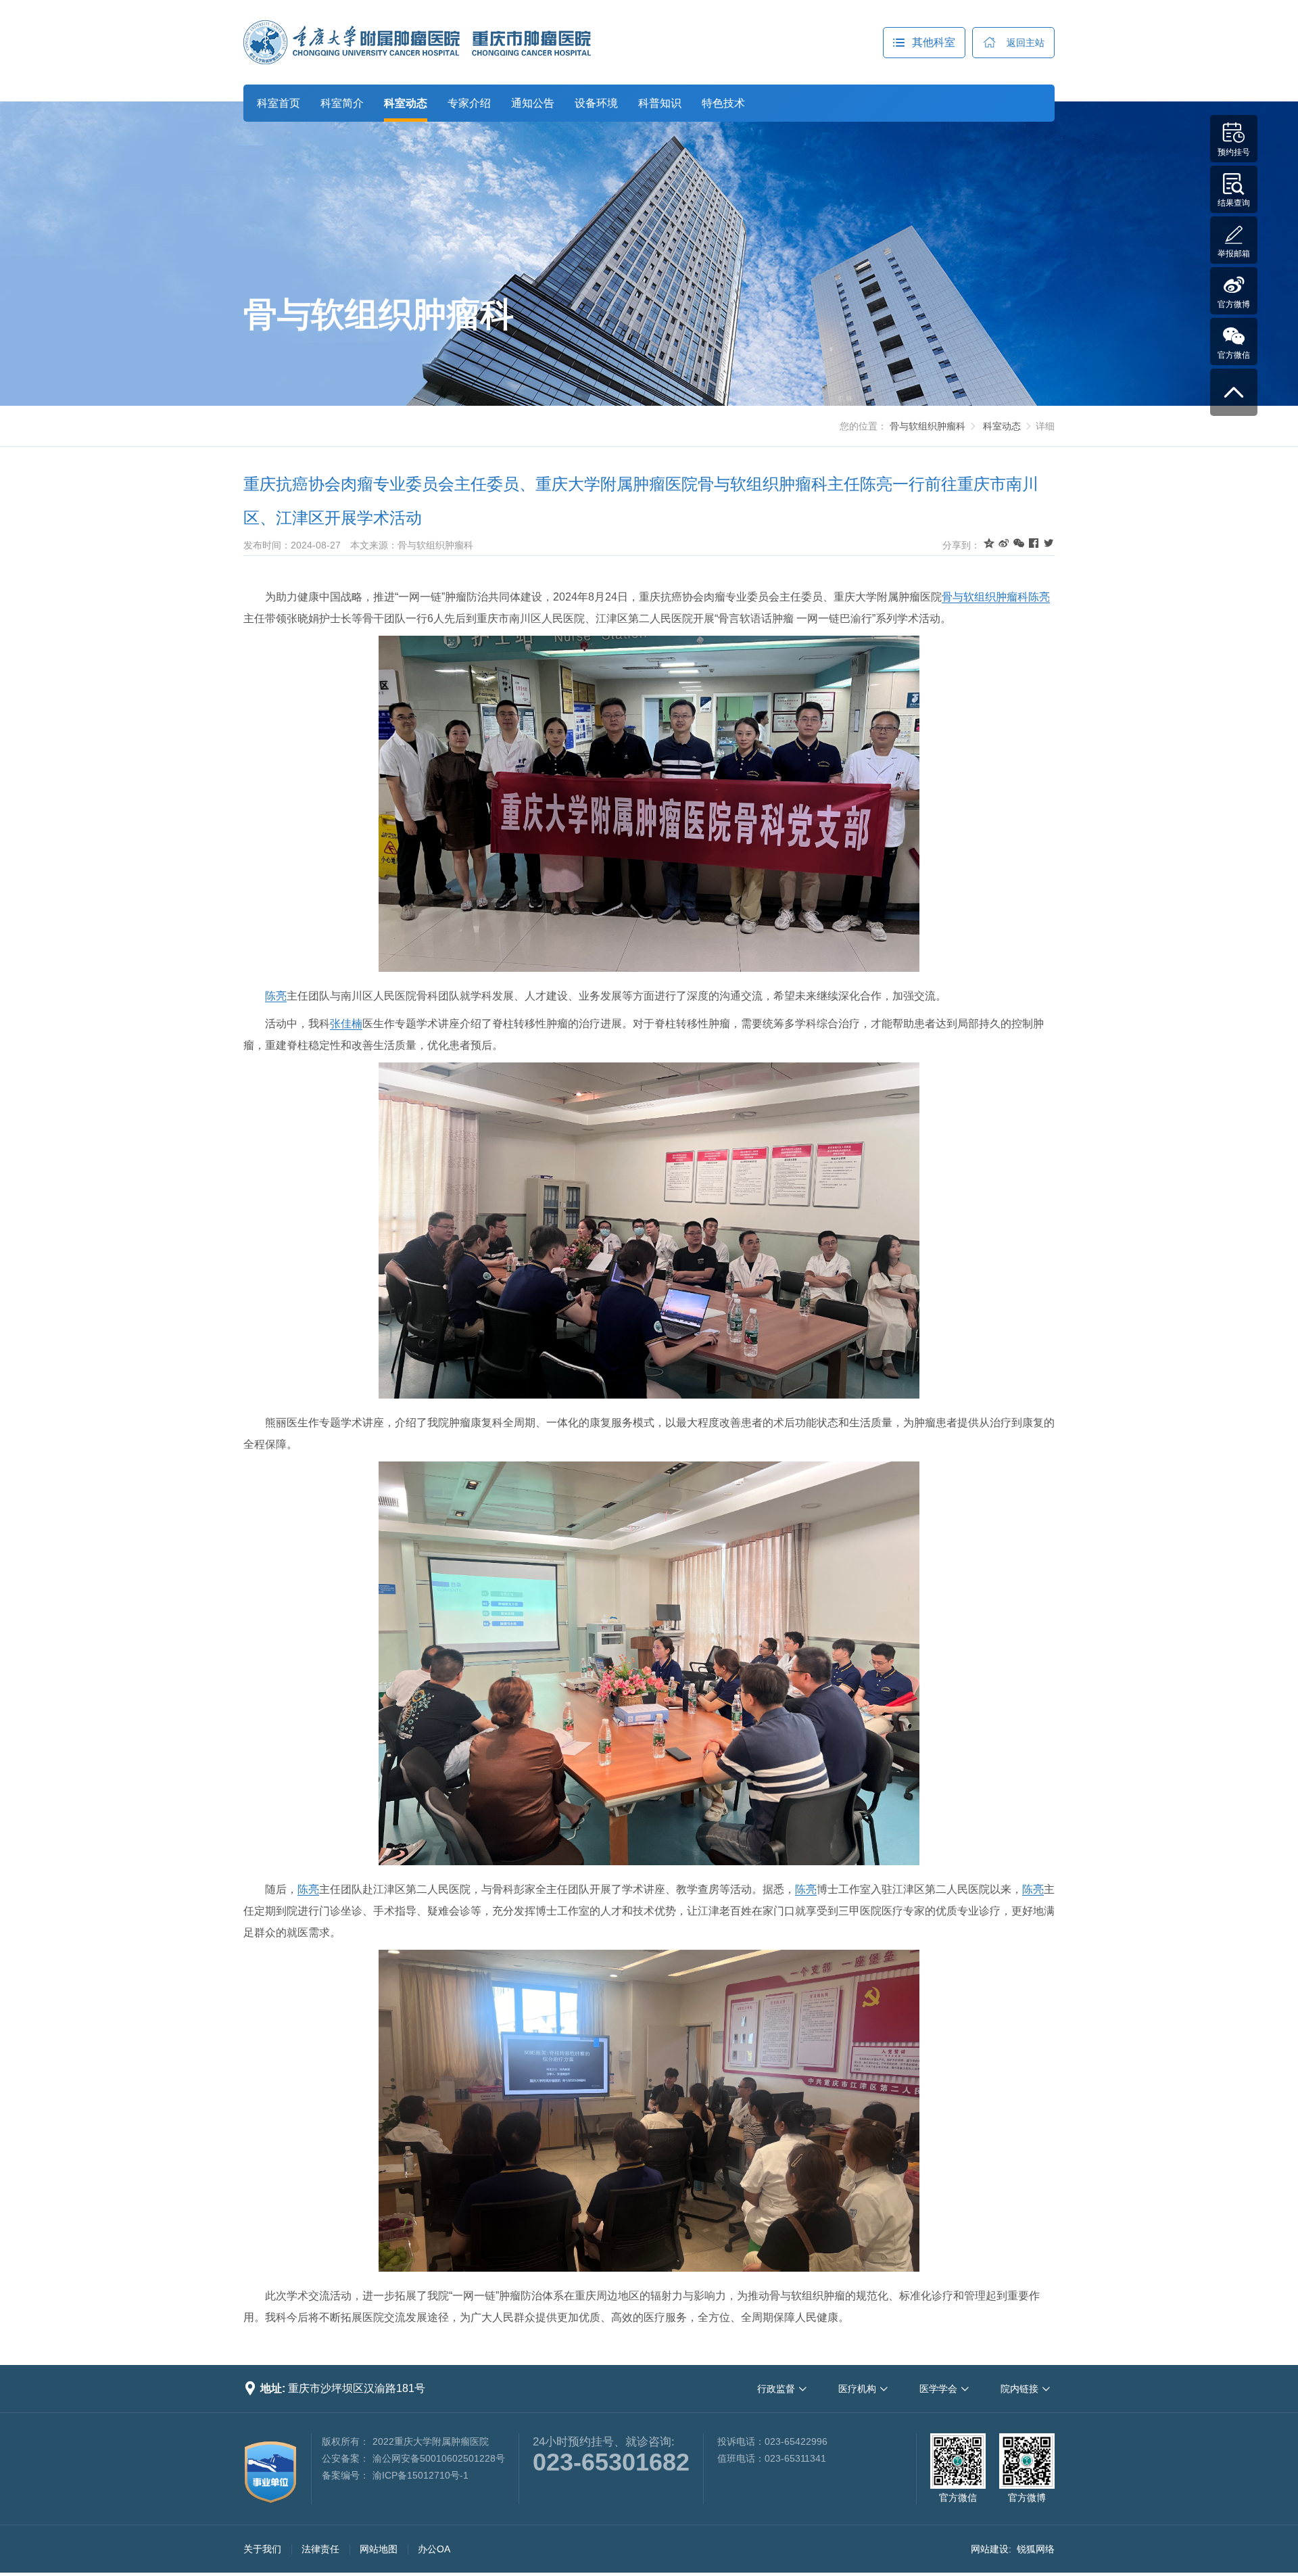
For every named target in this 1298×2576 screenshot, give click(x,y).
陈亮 (1039, 597)
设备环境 (596, 103)
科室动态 (406, 103)
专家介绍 (469, 103)
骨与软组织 (969, 597)
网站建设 (990, 2549)
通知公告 (533, 103)
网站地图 (379, 2549)
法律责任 (320, 2549)
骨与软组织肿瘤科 (928, 426)
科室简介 (342, 103)
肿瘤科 (1012, 597)
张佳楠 (346, 1024)
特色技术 (723, 103)
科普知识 (660, 103)
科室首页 (279, 103)
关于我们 (262, 2549)
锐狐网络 (1036, 2549)
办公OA (434, 2549)
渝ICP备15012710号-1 (420, 2475)
